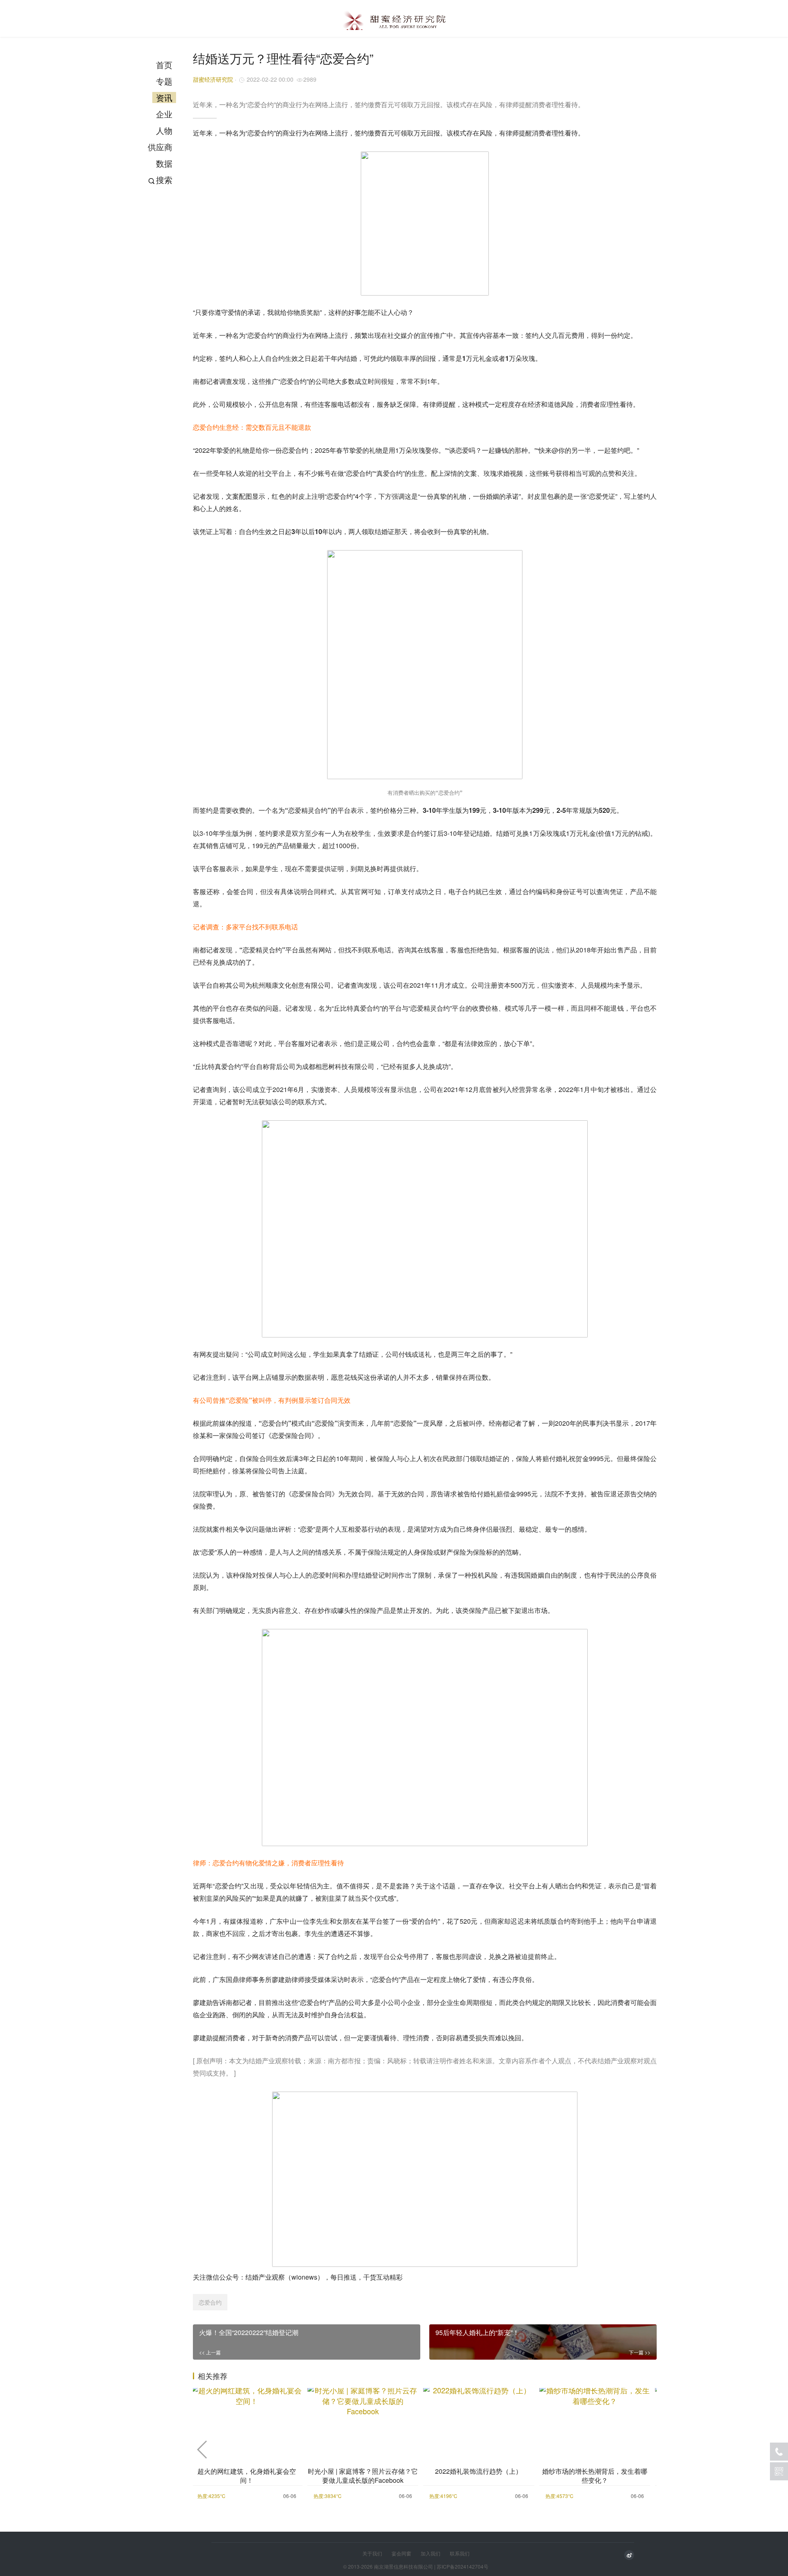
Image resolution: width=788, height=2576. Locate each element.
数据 (164, 163)
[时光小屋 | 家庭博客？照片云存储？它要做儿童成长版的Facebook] (363, 2420)
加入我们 (431, 2553)
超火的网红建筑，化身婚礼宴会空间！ (247, 2476)
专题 (164, 81)
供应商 (160, 147)
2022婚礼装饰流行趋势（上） (479, 2471)
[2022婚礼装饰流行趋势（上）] (479, 2420)
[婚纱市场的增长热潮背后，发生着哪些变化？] (595, 2420)
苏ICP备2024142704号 (463, 2566)
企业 (164, 114)
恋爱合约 (210, 2302)
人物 (164, 130)
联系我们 (460, 2553)
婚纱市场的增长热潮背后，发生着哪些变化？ (595, 2476)
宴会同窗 (401, 2553)
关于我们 (372, 2553)
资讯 (164, 97)
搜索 (164, 180)
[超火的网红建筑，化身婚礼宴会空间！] (247, 2420)
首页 (164, 65)
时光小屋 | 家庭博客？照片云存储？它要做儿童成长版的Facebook (363, 2476)
